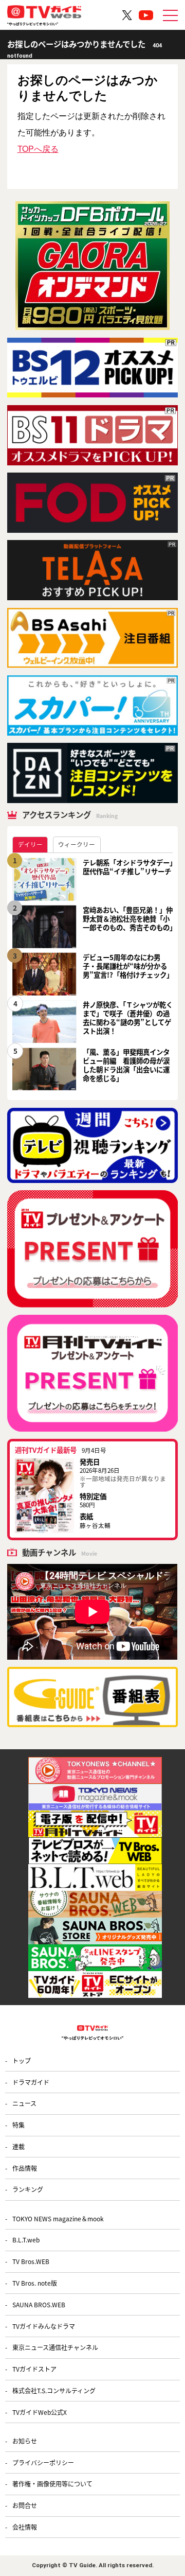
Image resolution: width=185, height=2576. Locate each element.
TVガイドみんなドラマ (44, 2326)
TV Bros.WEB (31, 2261)
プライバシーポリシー (43, 2462)
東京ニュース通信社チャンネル (55, 2347)
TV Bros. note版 (35, 2283)
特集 (18, 2125)
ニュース (24, 2103)
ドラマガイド (31, 2082)
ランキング (28, 2189)
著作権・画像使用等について (52, 2484)
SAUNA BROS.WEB (39, 2304)
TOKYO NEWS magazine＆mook (58, 2218)
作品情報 (25, 2168)
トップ (22, 2060)
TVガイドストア (34, 2369)
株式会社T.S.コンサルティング (54, 2390)
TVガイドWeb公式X (40, 2412)
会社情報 (25, 2527)
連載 (18, 2146)
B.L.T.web (26, 2240)
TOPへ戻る (38, 149)
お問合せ (25, 2505)
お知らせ (25, 2441)
